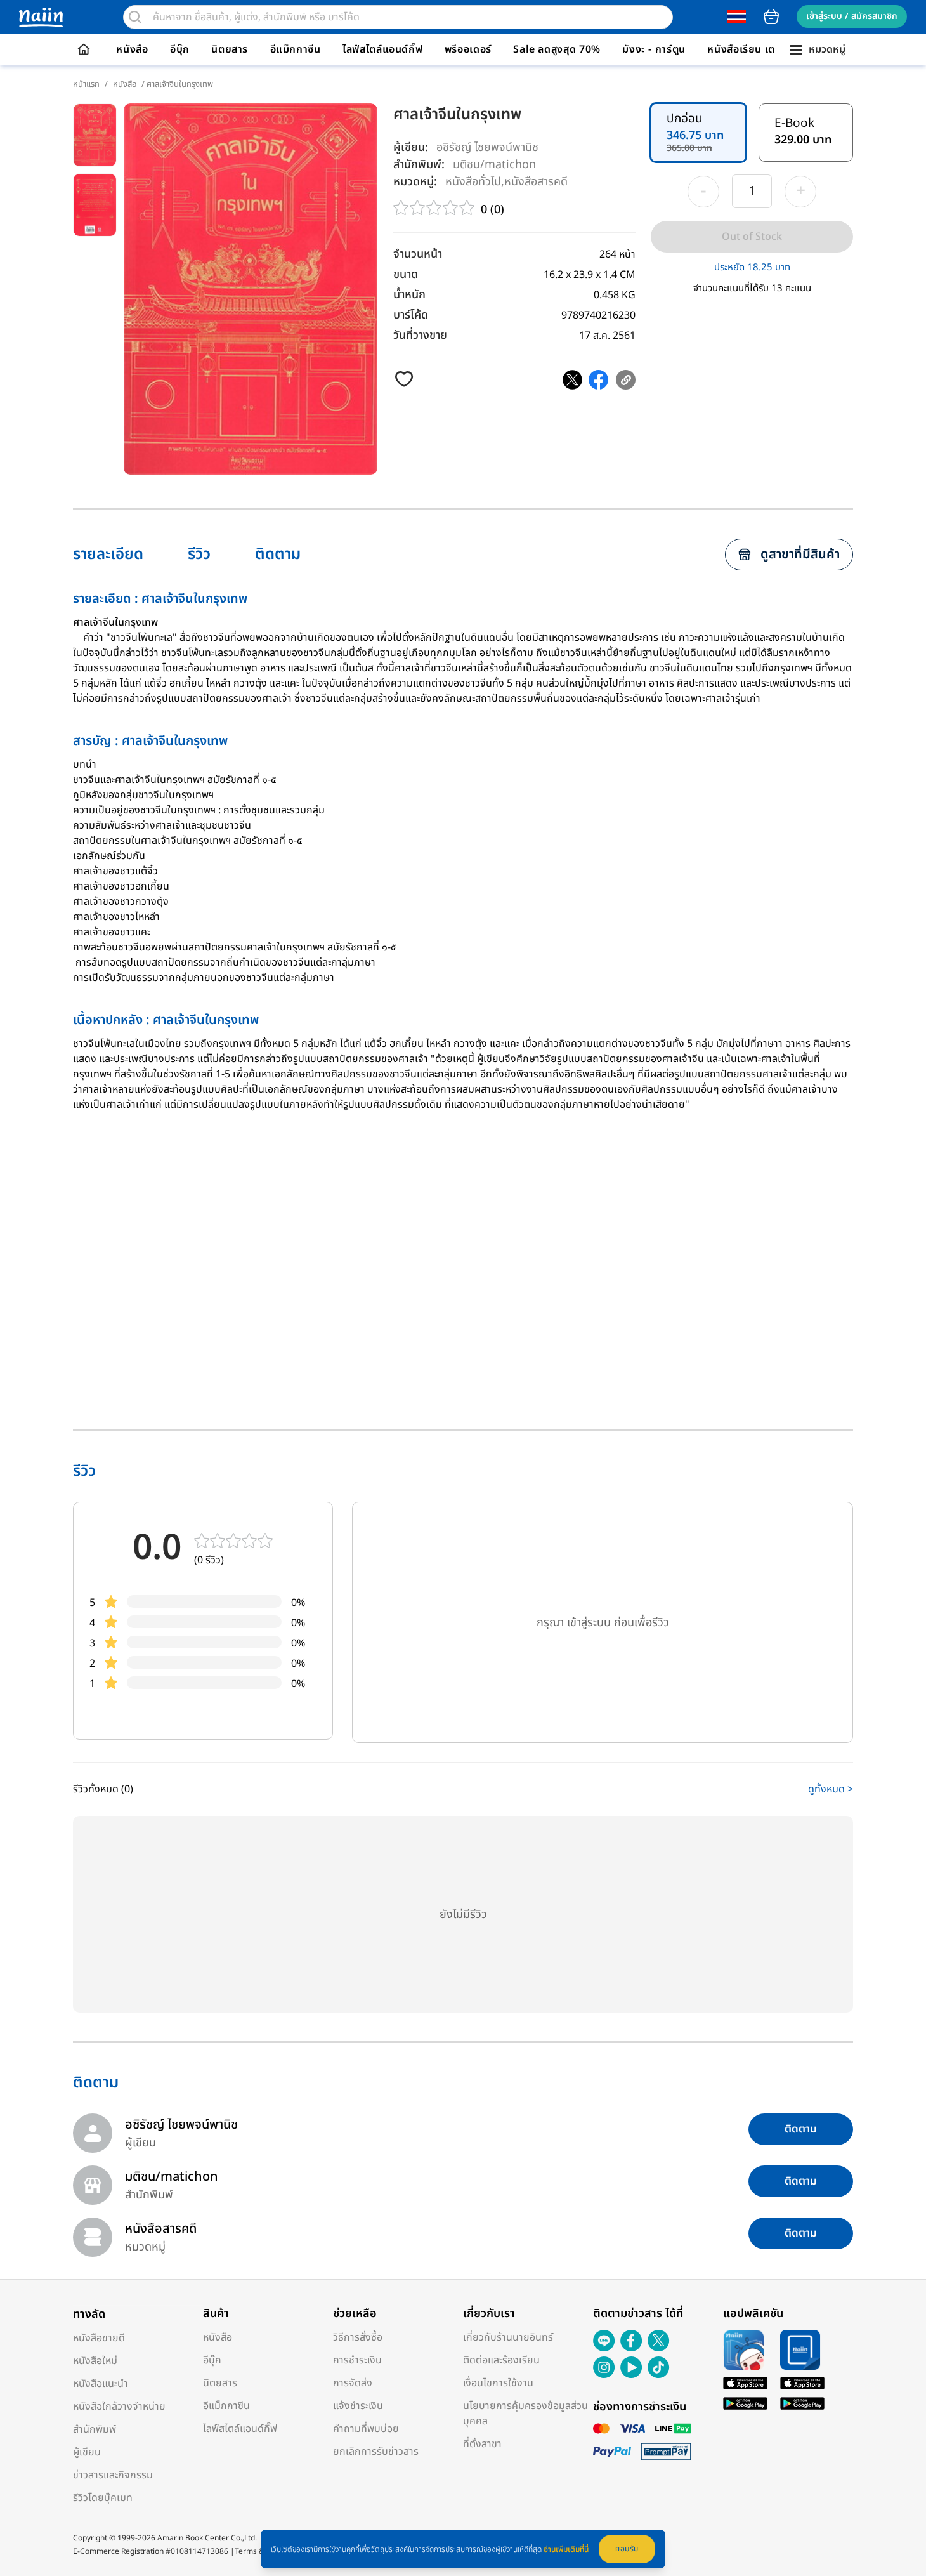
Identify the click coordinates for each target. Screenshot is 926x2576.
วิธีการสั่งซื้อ (358, 2337)
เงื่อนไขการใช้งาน (498, 2383)
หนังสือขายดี (99, 2338)
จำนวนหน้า (418, 254)
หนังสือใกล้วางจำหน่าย (119, 2407)
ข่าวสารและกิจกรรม (113, 2475)
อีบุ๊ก (180, 49)
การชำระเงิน (357, 2360)
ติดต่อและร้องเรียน (501, 2360)
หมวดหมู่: (415, 182)
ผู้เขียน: (411, 148)
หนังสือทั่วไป (473, 181)
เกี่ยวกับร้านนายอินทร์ (508, 2337)
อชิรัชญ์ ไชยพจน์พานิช (487, 148)
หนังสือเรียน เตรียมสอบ (760, 49)
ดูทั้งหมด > (831, 1789)
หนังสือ (132, 49)
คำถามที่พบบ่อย (366, 2429)
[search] (135, 17)
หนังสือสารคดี (536, 181)
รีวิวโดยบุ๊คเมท (103, 2498)
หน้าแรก (86, 84)
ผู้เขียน (87, 2452)
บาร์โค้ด (411, 315)
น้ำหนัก (409, 295)
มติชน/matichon (494, 164)
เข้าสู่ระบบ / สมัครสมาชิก (852, 16)
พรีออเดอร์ (468, 49)
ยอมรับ (627, 2549)
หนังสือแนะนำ (101, 2384)
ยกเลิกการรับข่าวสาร (376, 2452)
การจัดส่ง (353, 2383)
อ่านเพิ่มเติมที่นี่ (566, 2549)
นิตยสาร (230, 49)
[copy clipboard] (626, 380)
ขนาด (406, 274)
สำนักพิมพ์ (95, 2429)
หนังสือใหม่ (95, 2361)
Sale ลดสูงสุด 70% (557, 49)
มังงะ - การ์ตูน (654, 49)
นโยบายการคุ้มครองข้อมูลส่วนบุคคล (525, 2414)
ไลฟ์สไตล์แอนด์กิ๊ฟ (382, 49)
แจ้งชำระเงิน (358, 2406)
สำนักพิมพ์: (419, 165)
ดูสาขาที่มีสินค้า (800, 555)
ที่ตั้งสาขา (482, 2444)
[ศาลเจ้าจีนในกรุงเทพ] (572, 380)
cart (771, 16)
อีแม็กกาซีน (296, 49)
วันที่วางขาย (420, 335)
